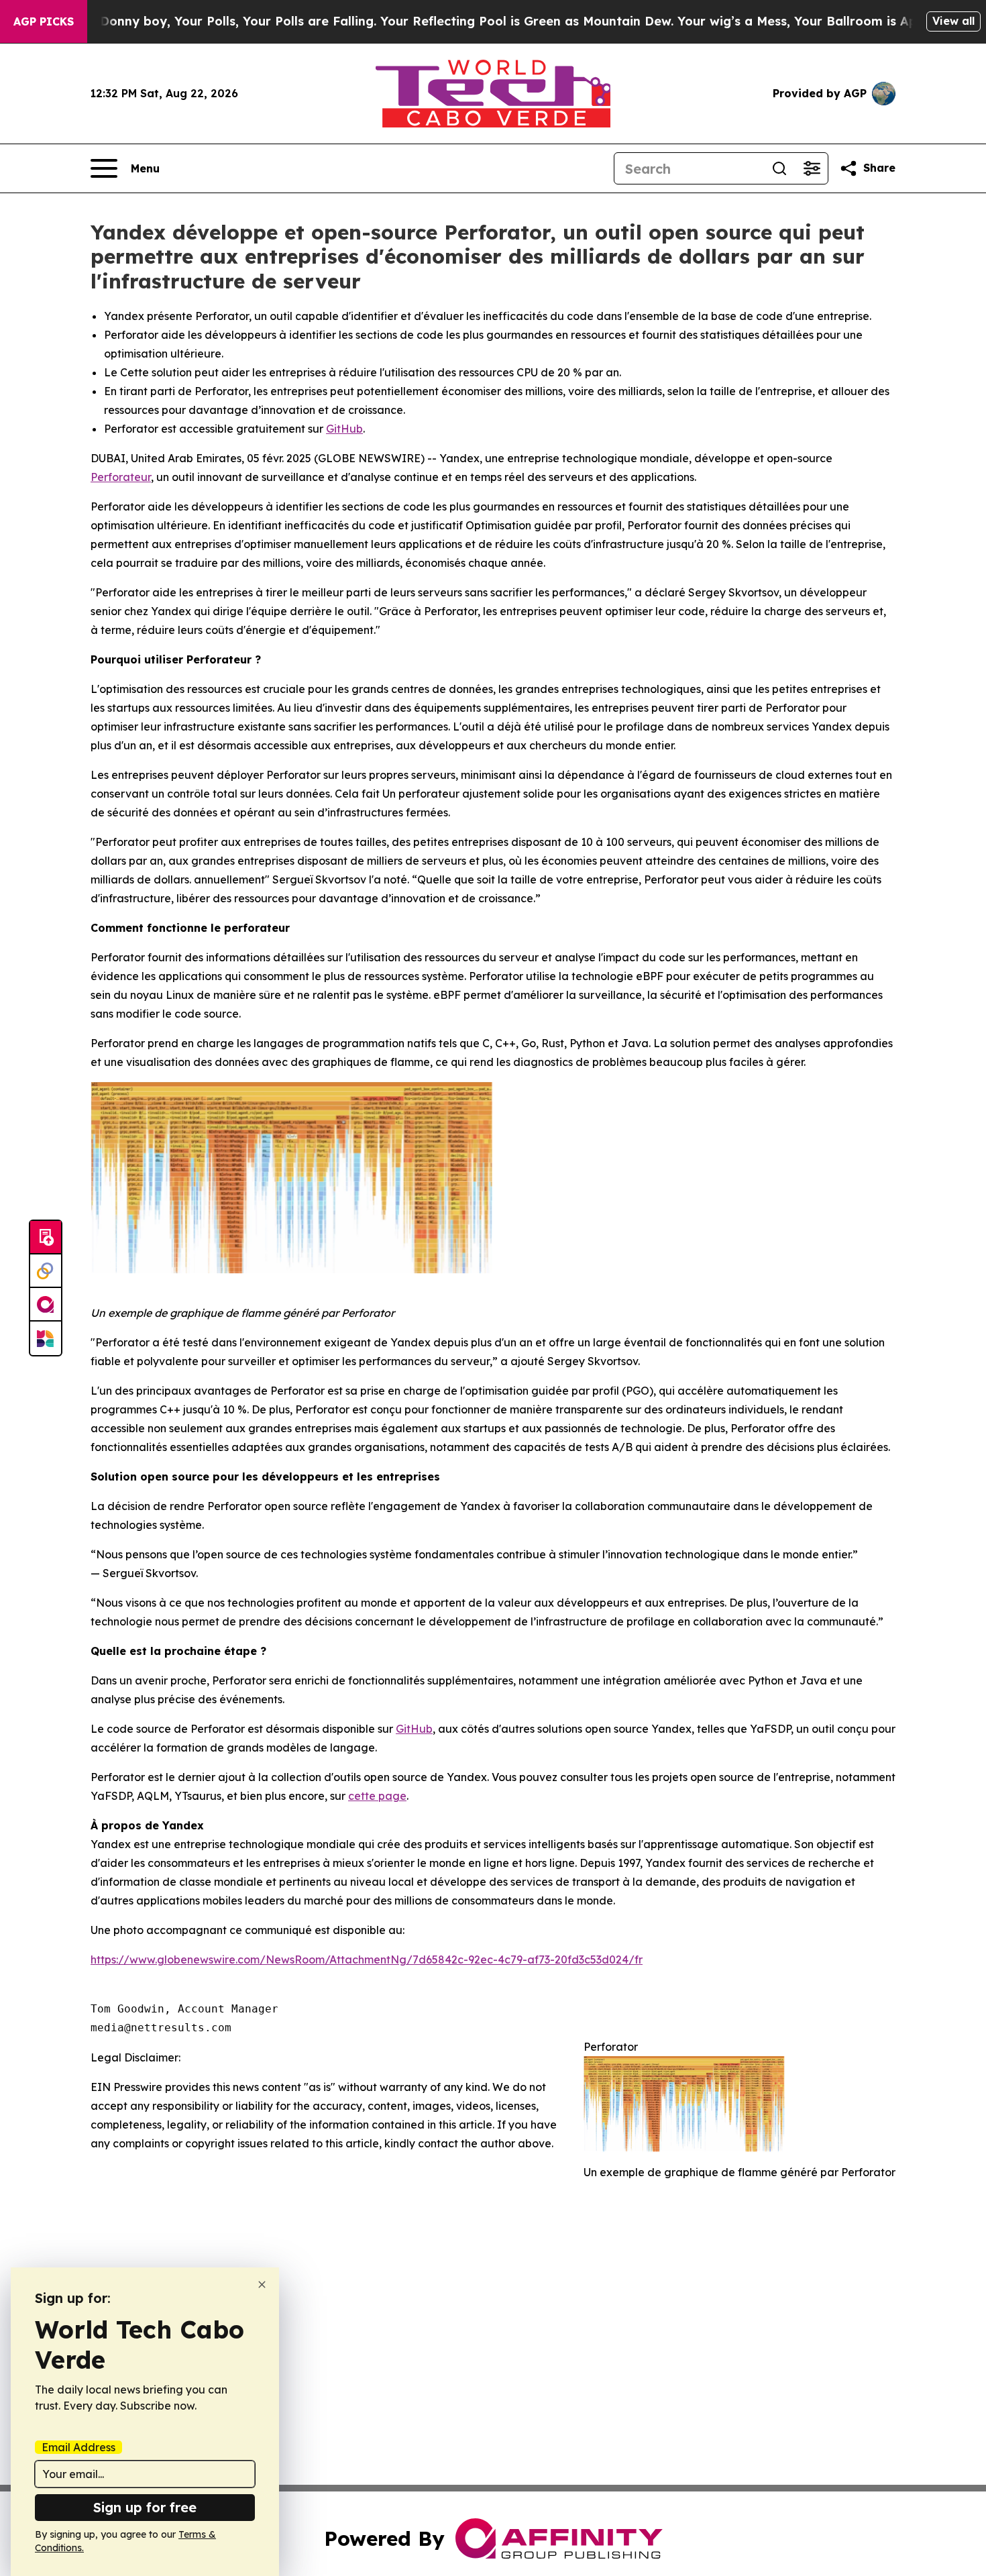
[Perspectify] (46, 1271)
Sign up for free (145, 2507)
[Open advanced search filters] (812, 168)
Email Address (78, 2447)
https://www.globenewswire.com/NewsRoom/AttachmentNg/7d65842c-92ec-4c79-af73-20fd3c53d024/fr (367, 1960)
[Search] (779, 168)
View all (953, 21)
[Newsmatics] (46, 1338)
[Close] (262, 2285)
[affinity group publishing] (46, 1305)
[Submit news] (46, 1238)
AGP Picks (44, 21)
